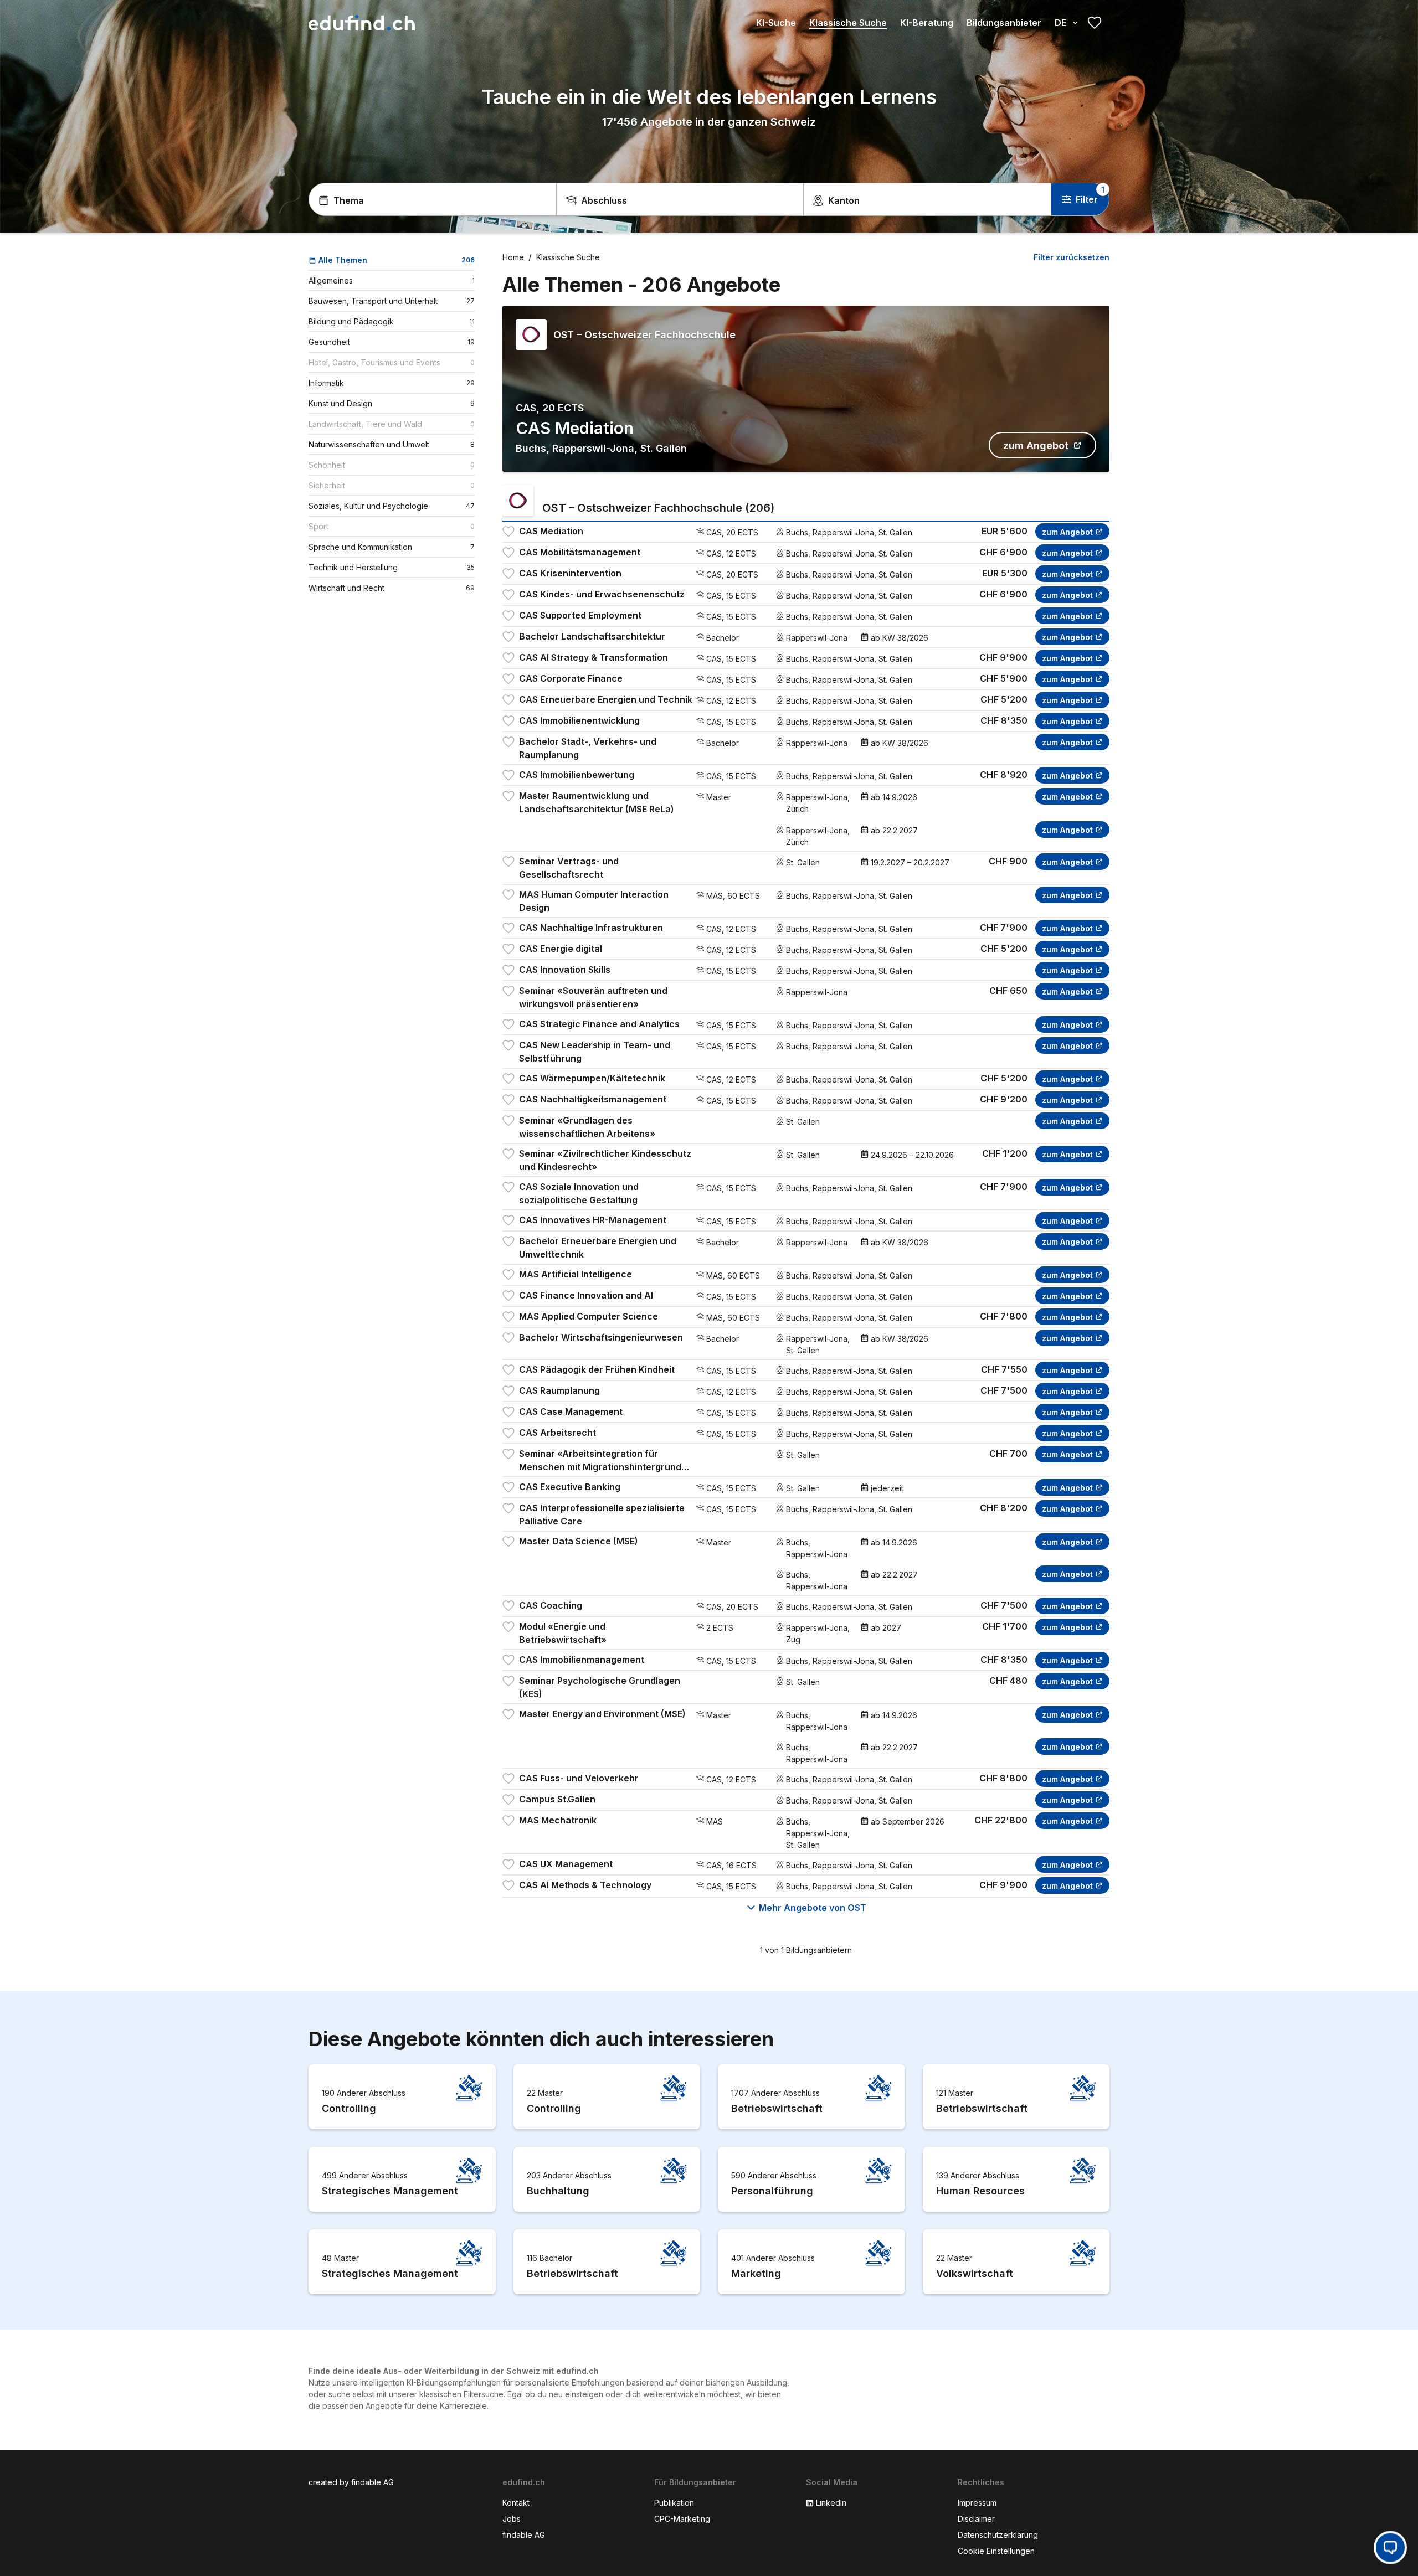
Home (513, 257)
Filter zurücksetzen (1072, 257)
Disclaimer (976, 2519)
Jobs (512, 2519)
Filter (1087, 199)
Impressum (977, 2503)
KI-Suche (776, 23)
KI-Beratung (927, 23)
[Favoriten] (1095, 23)
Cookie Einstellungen (996, 2551)
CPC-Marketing (682, 2519)
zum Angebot (1036, 445)
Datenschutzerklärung (998, 2535)
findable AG (524, 2535)
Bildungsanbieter (1004, 23)
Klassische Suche (848, 23)
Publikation (674, 2503)
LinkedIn (831, 2503)
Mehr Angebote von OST (813, 1908)
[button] (1390, 2547)
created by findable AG (351, 2482)
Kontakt (516, 2503)
